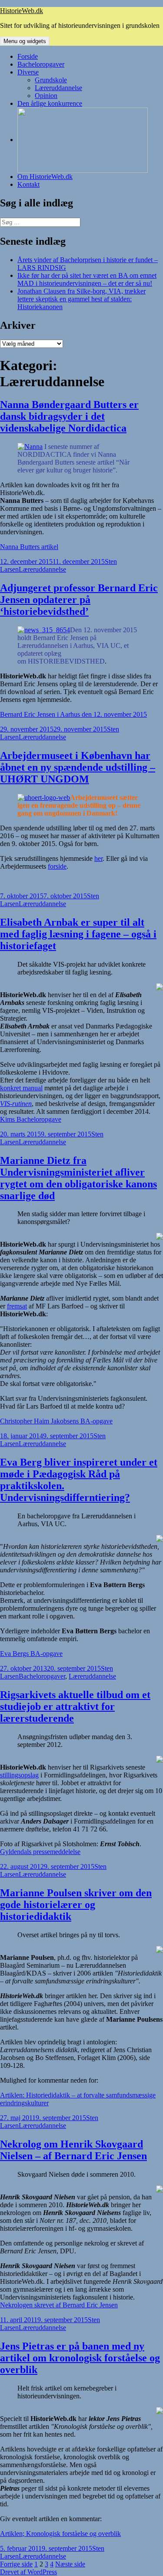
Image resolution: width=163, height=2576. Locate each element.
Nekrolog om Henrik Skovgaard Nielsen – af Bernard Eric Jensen (73, 2150)
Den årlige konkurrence (50, 103)
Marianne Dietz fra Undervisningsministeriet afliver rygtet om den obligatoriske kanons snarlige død (78, 1178)
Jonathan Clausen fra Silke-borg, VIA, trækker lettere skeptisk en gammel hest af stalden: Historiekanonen (81, 299)
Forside (28, 56)
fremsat (17, 1306)
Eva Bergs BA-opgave (31, 1654)
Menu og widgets (25, 41)
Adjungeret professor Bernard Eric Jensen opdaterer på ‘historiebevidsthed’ (79, 600)
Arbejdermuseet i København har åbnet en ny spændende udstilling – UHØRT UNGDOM (78, 767)
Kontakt (28, 184)
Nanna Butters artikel (29, 547)
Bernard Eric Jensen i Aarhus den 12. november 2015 (73, 714)
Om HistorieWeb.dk (45, 177)
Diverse (28, 72)
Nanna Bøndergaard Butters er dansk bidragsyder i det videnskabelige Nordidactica (69, 416)
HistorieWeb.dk (22, 11)
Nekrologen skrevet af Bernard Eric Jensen (59, 2305)
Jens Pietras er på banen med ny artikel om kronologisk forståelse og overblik (80, 2358)
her (98, 858)
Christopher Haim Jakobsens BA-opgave (56, 1421)
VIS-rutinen (16, 1104)
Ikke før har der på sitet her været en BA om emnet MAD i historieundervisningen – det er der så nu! (87, 279)
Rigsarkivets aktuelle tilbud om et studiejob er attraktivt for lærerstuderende (75, 1706)
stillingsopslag (19, 1775)
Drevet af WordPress (28, 2572)
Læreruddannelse (58, 88)
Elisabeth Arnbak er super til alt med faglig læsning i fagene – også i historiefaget (78, 934)
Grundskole (51, 80)
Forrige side (16, 2564)
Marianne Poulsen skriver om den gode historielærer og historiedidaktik (76, 1905)
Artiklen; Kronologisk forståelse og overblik (60, 2534)
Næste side (70, 2564)
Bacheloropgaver (41, 64)
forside (57, 866)
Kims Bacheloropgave (31, 1119)
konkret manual (21, 1088)
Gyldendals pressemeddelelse (40, 1852)
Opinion (46, 96)
